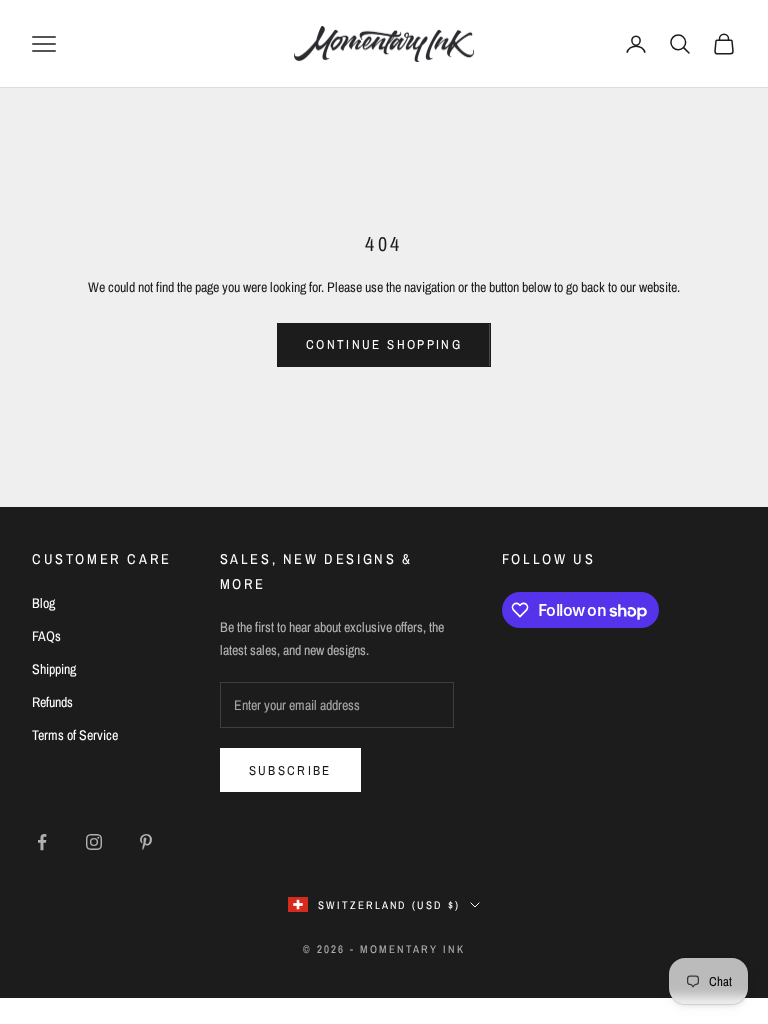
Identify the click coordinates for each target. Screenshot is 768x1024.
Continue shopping (384, 344)
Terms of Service (75, 735)
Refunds (52, 702)
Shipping (54, 669)
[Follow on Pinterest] (146, 842)
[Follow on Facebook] (42, 842)
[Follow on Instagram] (94, 842)
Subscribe (290, 770)
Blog (43, 603)
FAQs (46, 636)
